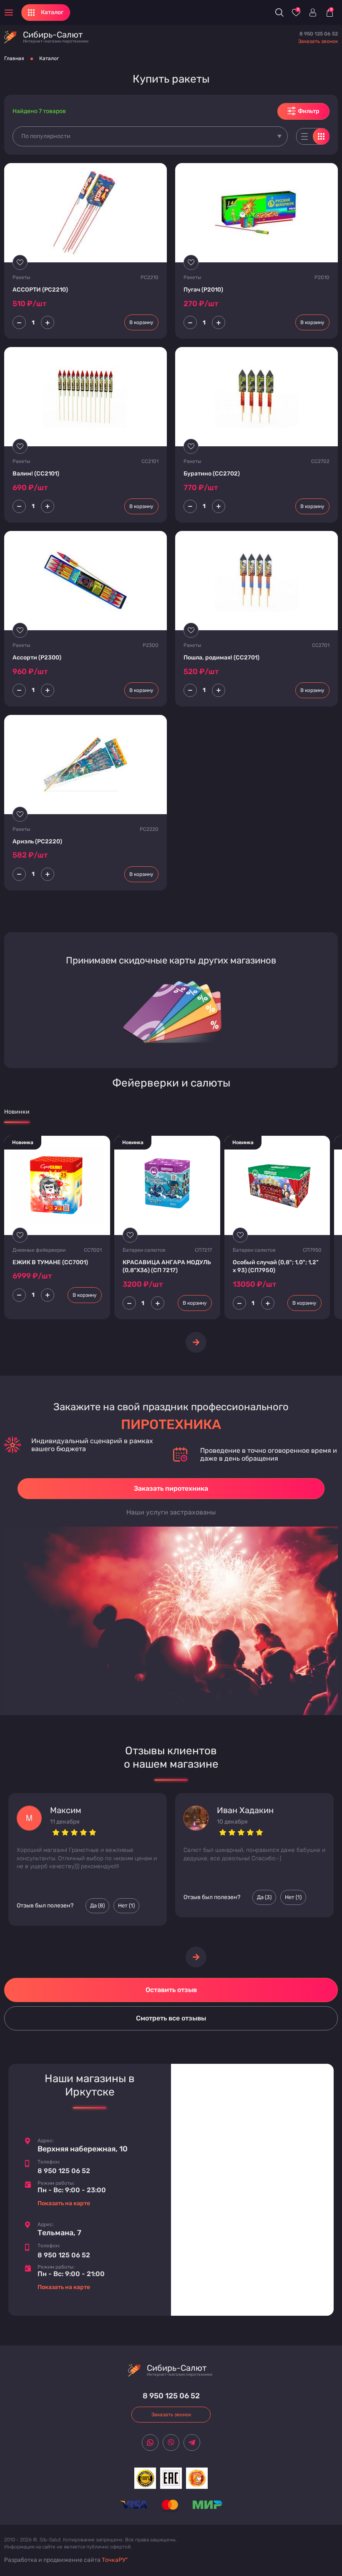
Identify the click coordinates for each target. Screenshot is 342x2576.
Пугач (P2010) (203, 290)
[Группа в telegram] (192, 2443)
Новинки (17, 1112)
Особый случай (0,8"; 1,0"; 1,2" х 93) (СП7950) (276, 1267)
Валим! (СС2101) (36, 474)
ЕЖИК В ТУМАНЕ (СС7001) (50, 1262)
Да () (97, 1906)
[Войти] (313, 13)
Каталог (49, 58)
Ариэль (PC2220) (37, 841)
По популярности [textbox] (46, 136)
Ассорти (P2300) (37, 658)
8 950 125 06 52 (319, 34)
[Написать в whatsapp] (150, 2443)
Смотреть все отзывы (171, 2018)
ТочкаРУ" (115, 2560)
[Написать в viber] (171, 2443)
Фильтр (309, 111)
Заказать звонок (318, 41)
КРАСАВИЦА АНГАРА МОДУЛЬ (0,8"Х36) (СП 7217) (167, 1267)
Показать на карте (64, 2203)
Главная (14, 58)
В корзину (141, 322)
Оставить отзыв (171, 1990)
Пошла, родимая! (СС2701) (221, 658)
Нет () (126, 1906)
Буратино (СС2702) (212, 474)
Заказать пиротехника (171, 1488)
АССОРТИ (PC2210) (40, 290)
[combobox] (150, 136)
